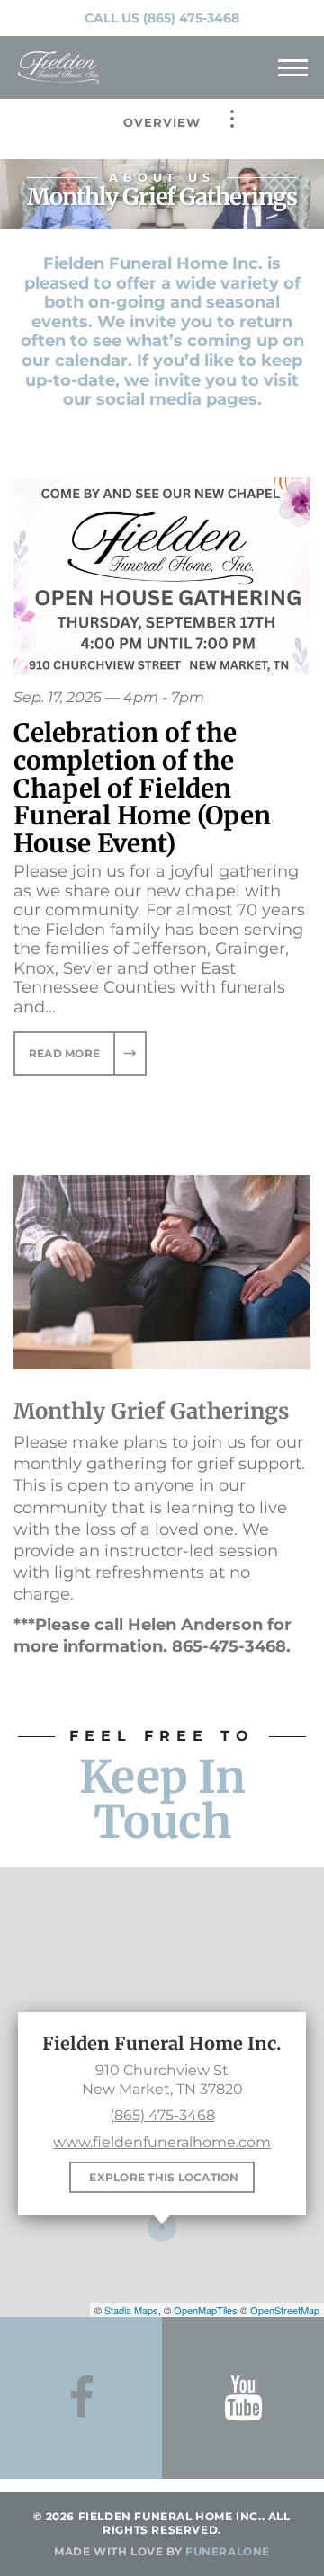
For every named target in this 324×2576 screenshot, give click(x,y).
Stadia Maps (131, 2310)
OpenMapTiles (206, 2310)
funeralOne (228, 2551)
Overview (162, 122)
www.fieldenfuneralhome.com (162, 2142)
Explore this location (164, 2177)
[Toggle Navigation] (232, 119)
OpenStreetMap (285, 2310)
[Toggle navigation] (292, 67)
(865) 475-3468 (191, 18)
